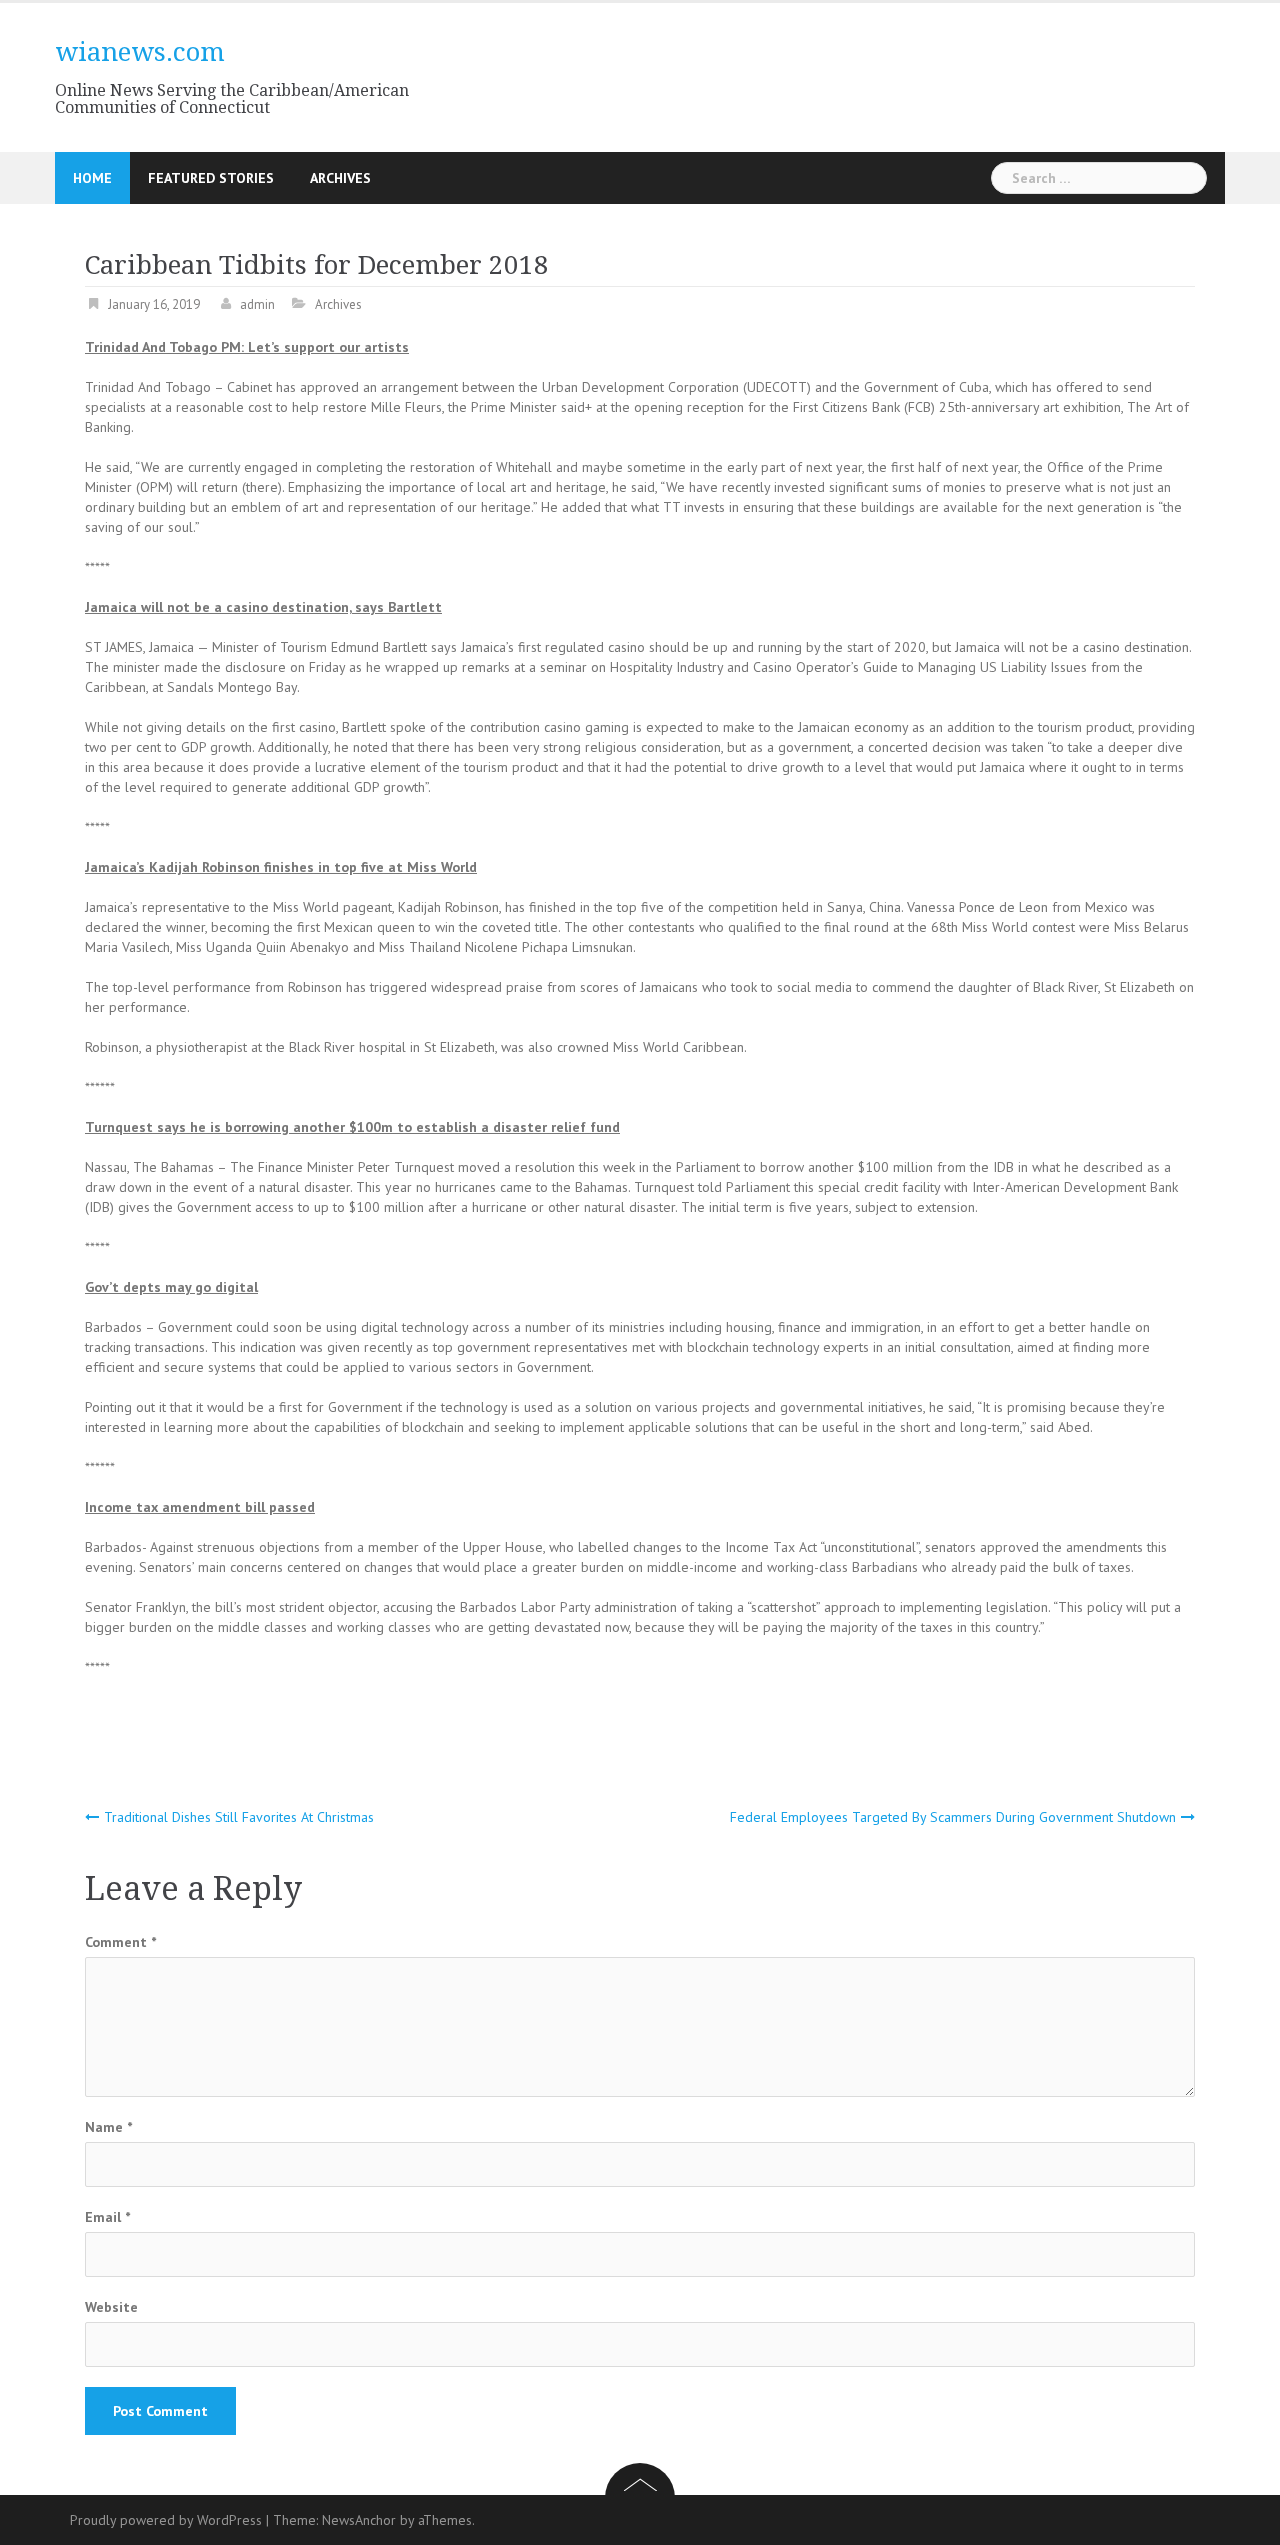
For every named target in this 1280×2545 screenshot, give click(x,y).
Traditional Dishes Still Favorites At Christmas (239, 1817)
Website (111, 2307)
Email (107, 2217)
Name (108, 2127)
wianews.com (140, 52)
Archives (340, 178)
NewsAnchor (359, 2520)
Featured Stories (211, 178)
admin (257, 304)
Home (92, 178)
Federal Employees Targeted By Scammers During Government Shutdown (953, 1817)
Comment (120, 1942)
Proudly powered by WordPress (166, 2520)
